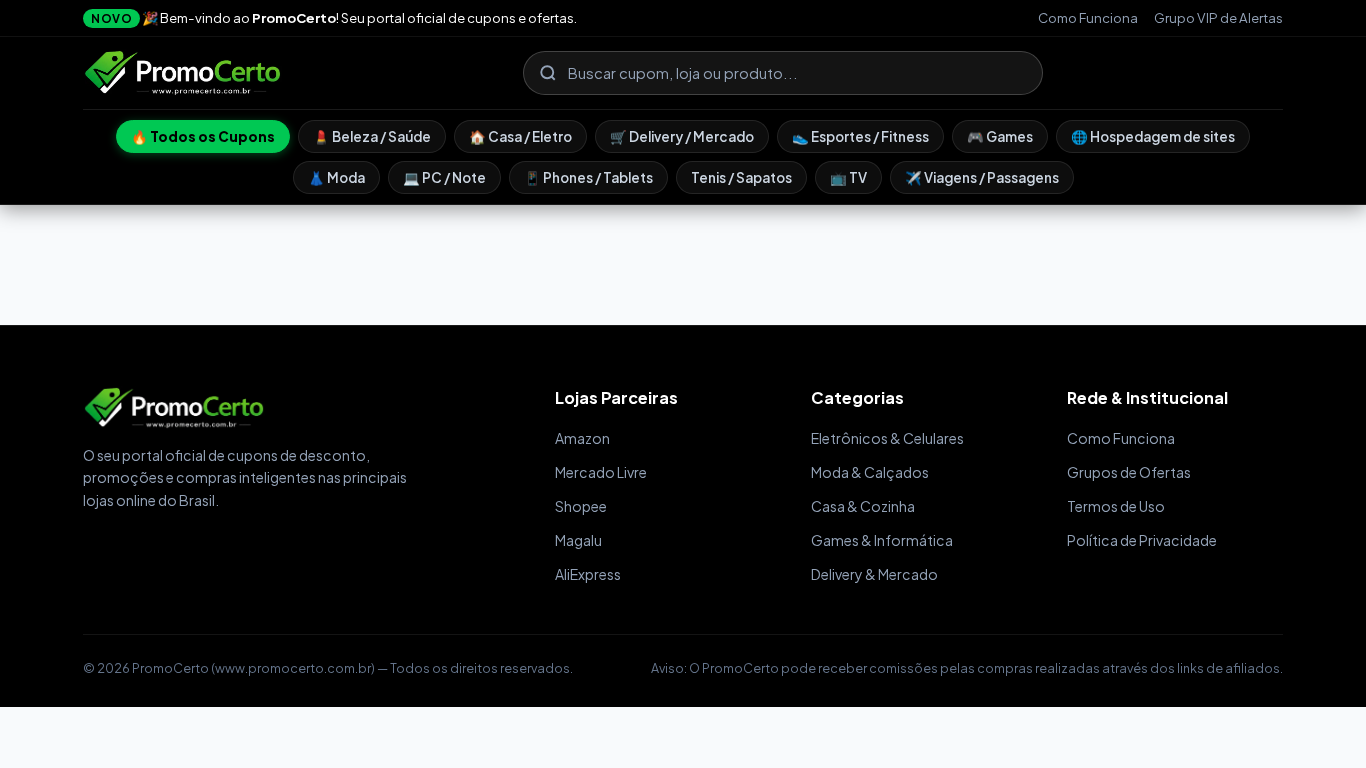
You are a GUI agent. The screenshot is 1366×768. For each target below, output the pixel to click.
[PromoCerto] (299, 408)
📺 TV (848, 177)
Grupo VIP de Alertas (1218, 17)
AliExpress (588, 574)
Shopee (581, 506)
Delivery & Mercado (874, 574)
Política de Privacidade (1142, 540)
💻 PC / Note (444, 177)
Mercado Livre (601, 472)
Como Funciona (1088, 17)
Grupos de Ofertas (1129, 472)
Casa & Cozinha (863, 506)
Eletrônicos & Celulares (887, 438)
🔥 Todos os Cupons (203, 136)
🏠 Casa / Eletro (520, 136)
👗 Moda (336, 177)
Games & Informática (882, 540)
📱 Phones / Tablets (588, 177)
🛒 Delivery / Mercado (682, 136)
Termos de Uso (1116, 506)
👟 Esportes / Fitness (860, 136)
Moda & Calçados (870, 472)
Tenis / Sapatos (741, 177)
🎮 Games (1000, 136)
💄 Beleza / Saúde (372, 136)
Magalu (578, 540)
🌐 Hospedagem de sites (1153, 136)
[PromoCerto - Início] (182, 73)
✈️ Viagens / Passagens (982, 177)
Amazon (582, 438)
